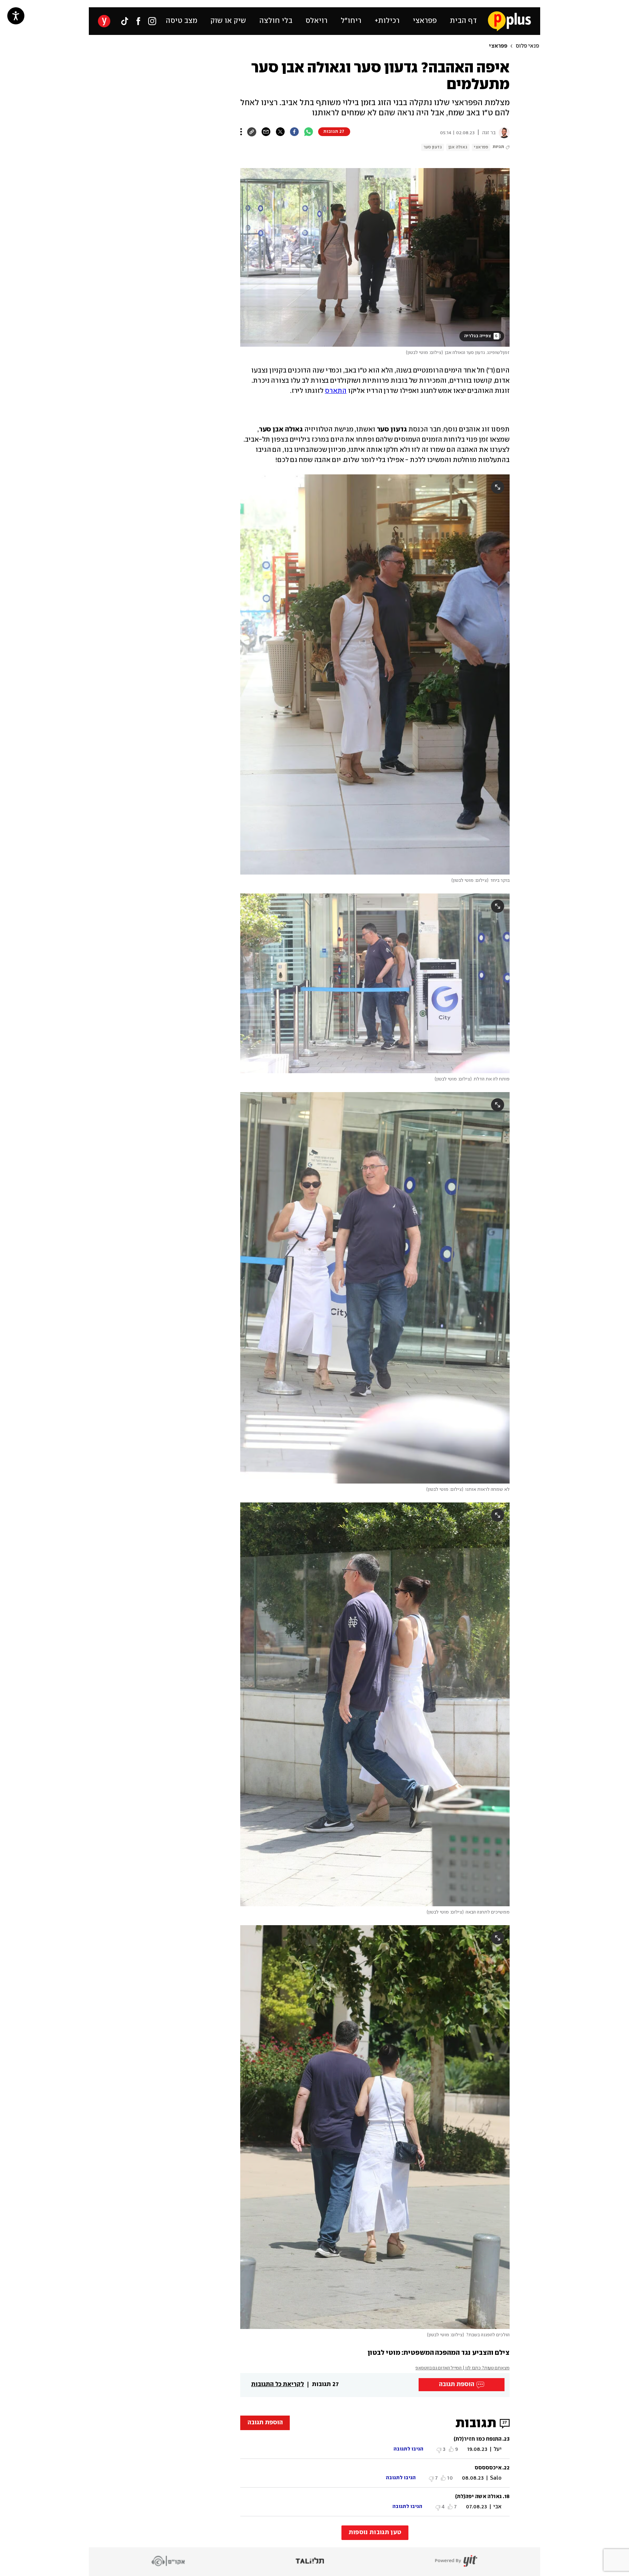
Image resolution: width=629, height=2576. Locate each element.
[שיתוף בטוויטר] (280, 132)
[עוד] (241, 132)
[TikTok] (124, 21)
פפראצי (425, 21)
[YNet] (104, 21)
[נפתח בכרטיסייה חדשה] (503, 133)
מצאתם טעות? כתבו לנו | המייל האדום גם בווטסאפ (462, 2368)
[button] (143, 332)
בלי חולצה (276, 21)
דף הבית (463, 21)
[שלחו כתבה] (266, 132)
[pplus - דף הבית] (509, 21)
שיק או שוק (228, 21)
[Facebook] (138, 21)
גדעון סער (433, 147)
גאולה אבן (458, 147)
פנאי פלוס (527, 46)
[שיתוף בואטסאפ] (308, 132)
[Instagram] (152, 21)
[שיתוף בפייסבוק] (294, 132)
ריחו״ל (351, 21)
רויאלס (317, 21)
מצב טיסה (181, 21)
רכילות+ (387, 21)
